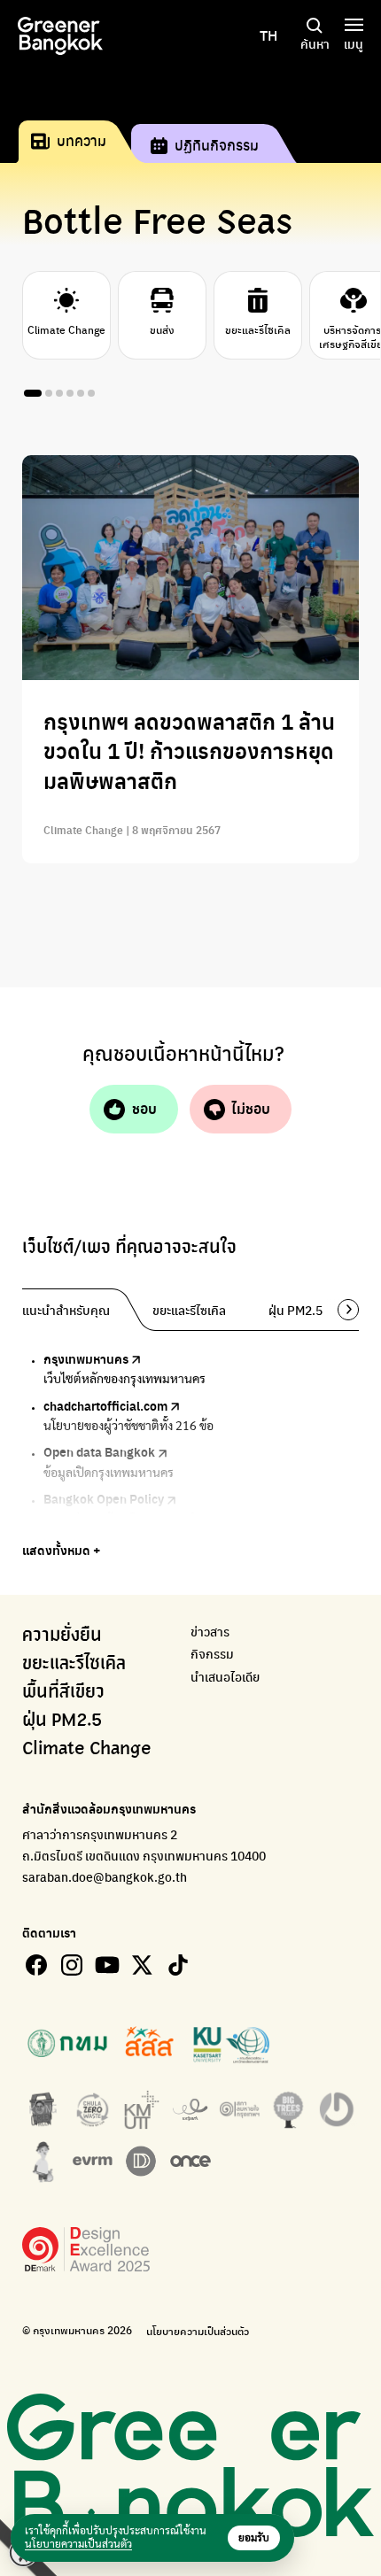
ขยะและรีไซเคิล (74, 1664)
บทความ (82, 140)
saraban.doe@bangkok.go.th (105, 1876)
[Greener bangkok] (60, 36)
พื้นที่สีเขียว (63, 1692)
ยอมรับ (254, 2538)
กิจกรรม (212, 1654)
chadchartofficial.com (105, 1405)
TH (268, 35)
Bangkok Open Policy (104, 1498)
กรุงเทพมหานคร (86, 1358)
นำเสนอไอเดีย (225, 1677)
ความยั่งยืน (62, 1636)
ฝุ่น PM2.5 (62, 1721)
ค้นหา (315, 43)
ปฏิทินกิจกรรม (217, 145)
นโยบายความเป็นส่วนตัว (198, 2331)
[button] (342, 1310)
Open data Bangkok (99, 1451)
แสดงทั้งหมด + (61, 1550)
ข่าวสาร (210, 1632)
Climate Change (87, 1749)
